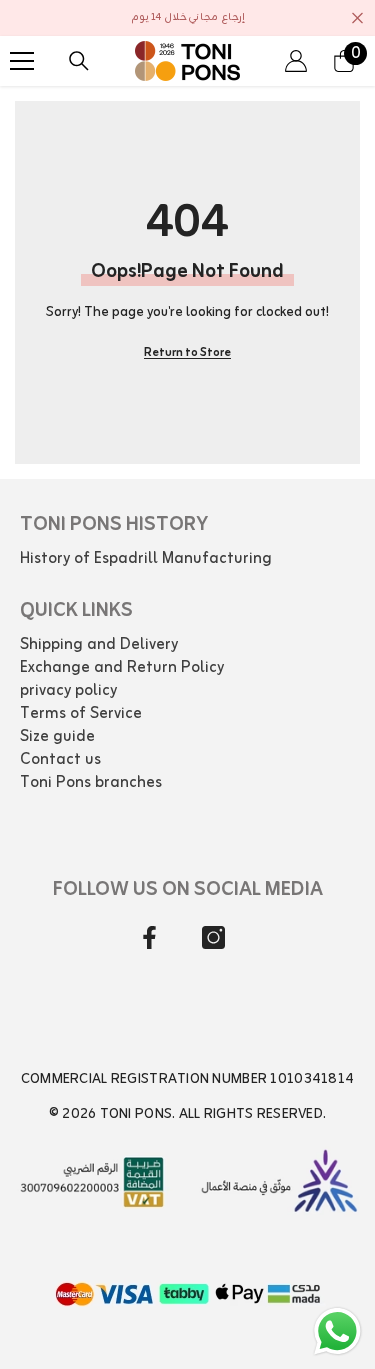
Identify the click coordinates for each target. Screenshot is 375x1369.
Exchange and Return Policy (122, 668)
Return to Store (187, 353)
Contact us (60, 760)
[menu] (22, 61)
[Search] (79, 61)
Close (357, 18)
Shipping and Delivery (99, 645)
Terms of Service (81, 714)
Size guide (57, 737)
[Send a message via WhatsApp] (337, 1331)
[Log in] (296, 61)
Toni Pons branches (91, 783)
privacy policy (68, 691)
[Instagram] (213, 937)
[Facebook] (149, 937)
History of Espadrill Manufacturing (146, 559)
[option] (187, 18)
